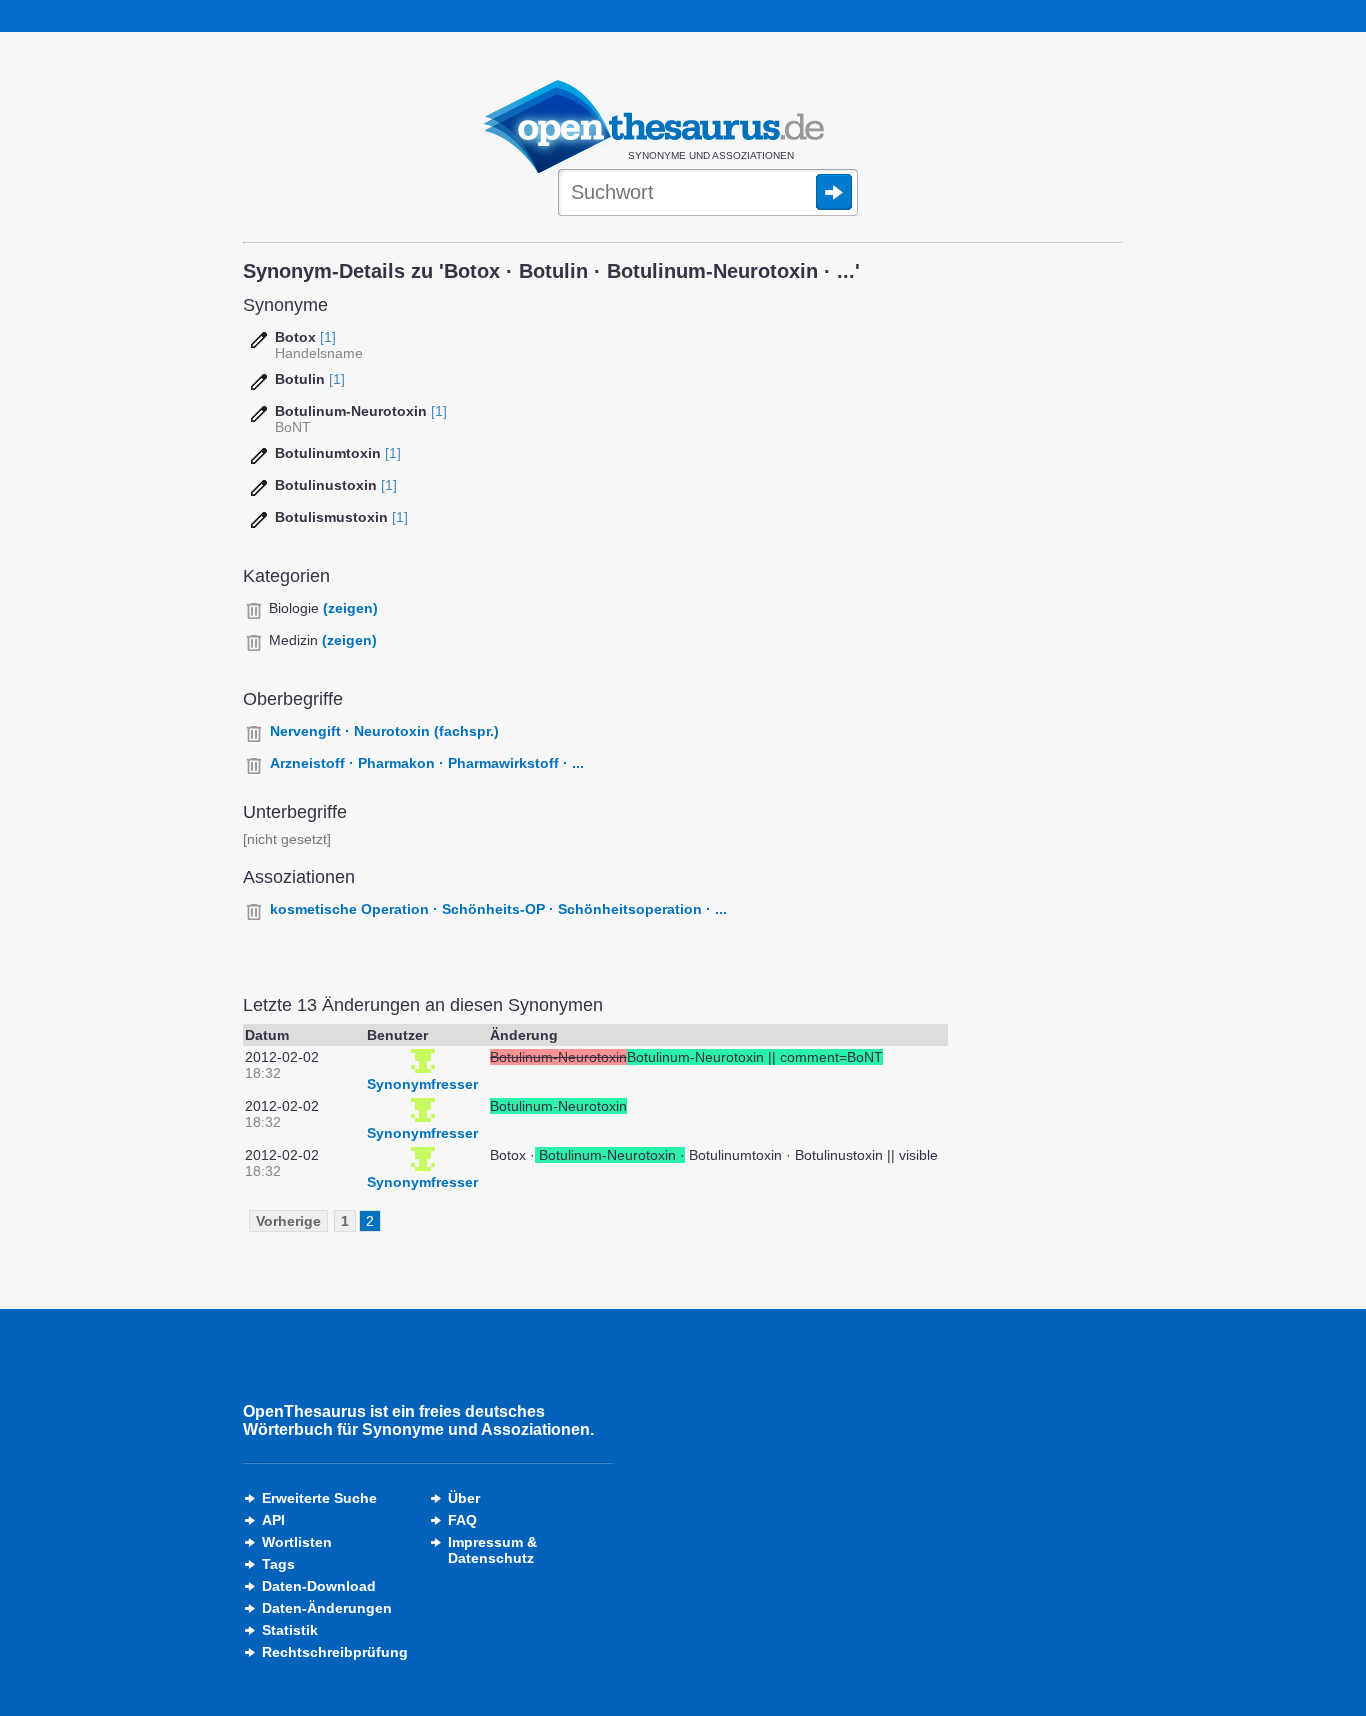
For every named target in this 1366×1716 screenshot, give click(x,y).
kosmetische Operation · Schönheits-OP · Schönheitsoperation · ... (498, 909)
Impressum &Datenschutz (492, 1550)
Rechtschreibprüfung (335, 1652)
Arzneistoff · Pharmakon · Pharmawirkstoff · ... (427, 763)
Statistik (290, 1630)
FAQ (462, 1520)
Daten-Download (319, 1586)
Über (464, 1498)
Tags (278, 1564)
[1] (328, 337)
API (273, 1520)
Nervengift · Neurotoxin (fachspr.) (384, 731)
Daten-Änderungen (327, 1608)
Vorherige (288, 1221)
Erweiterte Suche (319, 1498)
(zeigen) (350, 608)
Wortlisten (297, 1542)
